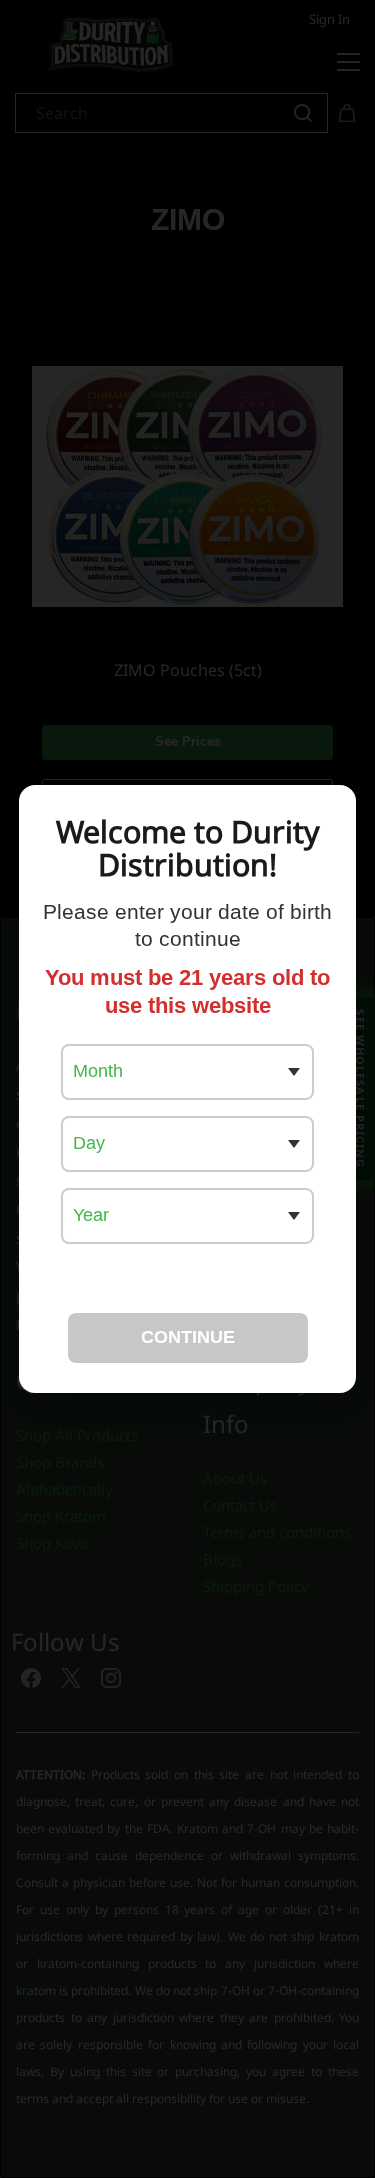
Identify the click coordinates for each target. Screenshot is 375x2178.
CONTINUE (188, 1337)
